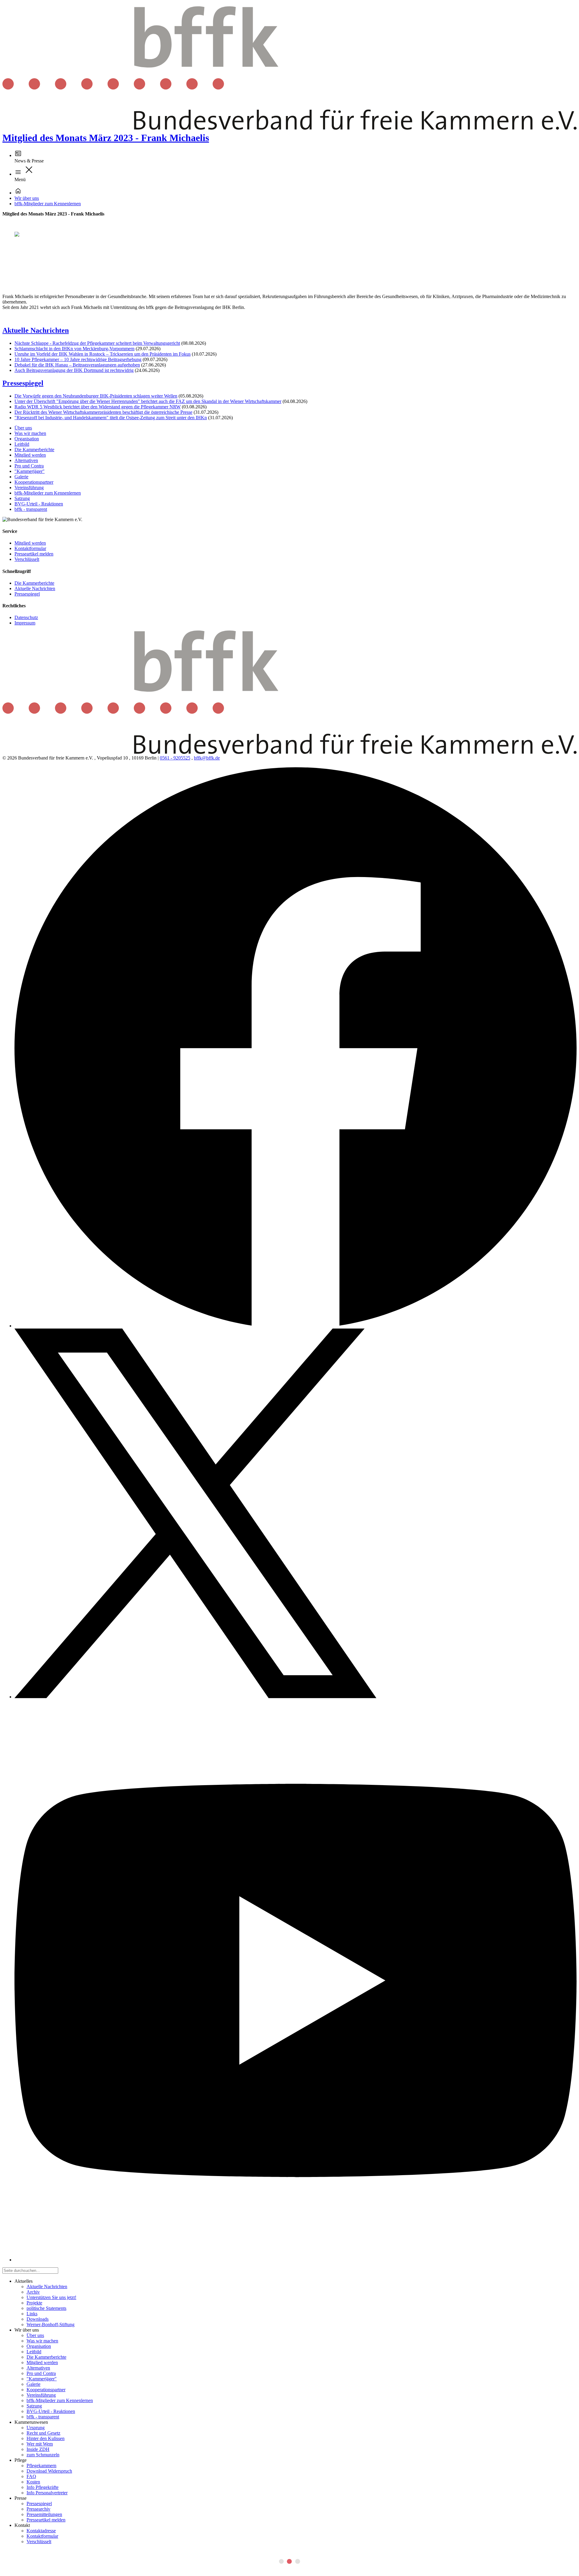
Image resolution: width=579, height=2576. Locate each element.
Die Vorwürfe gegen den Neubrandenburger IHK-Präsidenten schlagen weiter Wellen (96, 396)
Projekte (34, 2303)
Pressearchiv (38, 2509)
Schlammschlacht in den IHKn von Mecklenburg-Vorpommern (74, 349)
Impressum (25, 623)
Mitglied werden (30, 455)
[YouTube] (296, 2260)
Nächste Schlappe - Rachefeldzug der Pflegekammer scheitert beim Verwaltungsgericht (97, 343)
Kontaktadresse (41, 2531)
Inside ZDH (38, 2449)
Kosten (33, 2482)
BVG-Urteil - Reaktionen (39, 504)
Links (32, 2314)
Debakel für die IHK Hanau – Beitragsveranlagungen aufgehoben (77, 365)
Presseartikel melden (34, 554)
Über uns (23, 428)
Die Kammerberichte (34, 450)
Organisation (27, 439)
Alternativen (26, 460)
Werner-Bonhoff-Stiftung (51, 2324)
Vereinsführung (29, 488)
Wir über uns (27, 198)
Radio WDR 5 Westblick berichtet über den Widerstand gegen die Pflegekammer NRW (98, 407)
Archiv (33, 2292)
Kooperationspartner (34, 482)
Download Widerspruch (49, 2471)
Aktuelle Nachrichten (36, 330)
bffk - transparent (31, 509)
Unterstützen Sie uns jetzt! (51, 2297)
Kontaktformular (30, 548)
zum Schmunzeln (43, 2455)
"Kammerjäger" (30, 471)
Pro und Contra (29, 466)
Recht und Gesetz (43, 2433)
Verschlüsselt (27, 559)
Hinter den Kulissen (46, 2438)
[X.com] (195, 1697)
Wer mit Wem (40, 2444)
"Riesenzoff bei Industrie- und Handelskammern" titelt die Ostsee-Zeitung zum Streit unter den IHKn (111, 418)
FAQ (31, 2476)
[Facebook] (296, 1326)
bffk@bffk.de (207, 758)
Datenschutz (26, 617)
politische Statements (46, 2308)
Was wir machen (30, 433)
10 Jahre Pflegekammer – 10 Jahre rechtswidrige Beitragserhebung (78, 359)
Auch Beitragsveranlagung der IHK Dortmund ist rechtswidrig (74, 370)
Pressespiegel (23, 383)
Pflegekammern (41, 2466)
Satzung (22, 498)
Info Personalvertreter (47, 2493)
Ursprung (36, 2428)
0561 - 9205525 (175, 758)
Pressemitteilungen (44, 2514)
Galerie (21, 477)
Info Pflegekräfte (43, 2487)
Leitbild (22, 444)
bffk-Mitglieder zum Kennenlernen (48, 204)
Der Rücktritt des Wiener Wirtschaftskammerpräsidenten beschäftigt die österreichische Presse (103, 412)
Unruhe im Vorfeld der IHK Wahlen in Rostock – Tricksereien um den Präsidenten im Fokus (103, 354)
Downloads (38, 2319)
